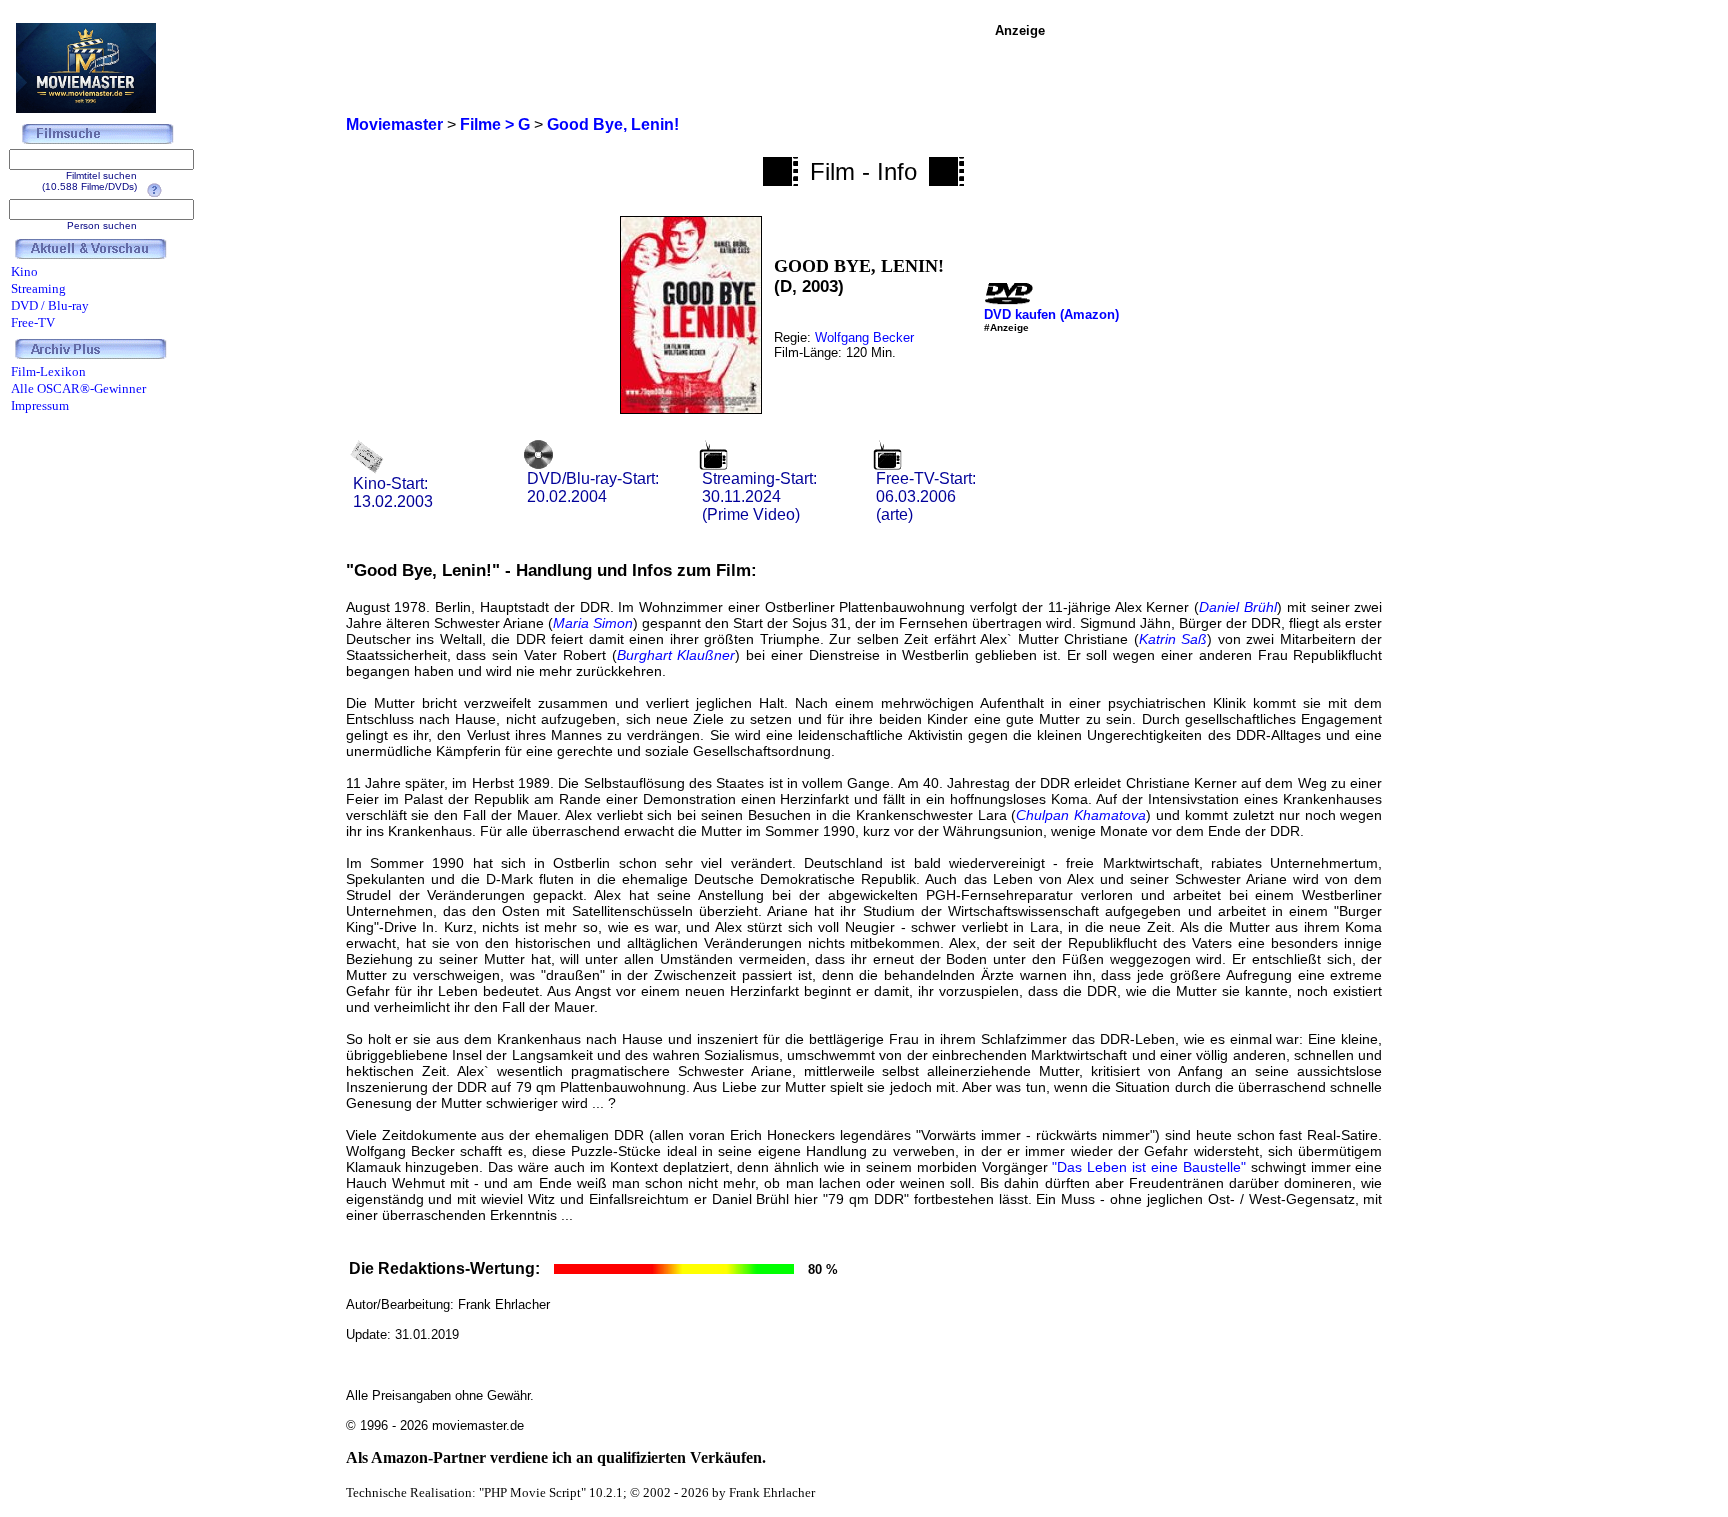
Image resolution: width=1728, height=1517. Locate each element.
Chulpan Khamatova (1081, 815)
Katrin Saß (1173, 639)
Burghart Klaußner (676, 655)
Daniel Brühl (1238, 607)
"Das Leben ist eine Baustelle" (1148, 1167)
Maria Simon (593, 623)
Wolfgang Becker (864, 337)
